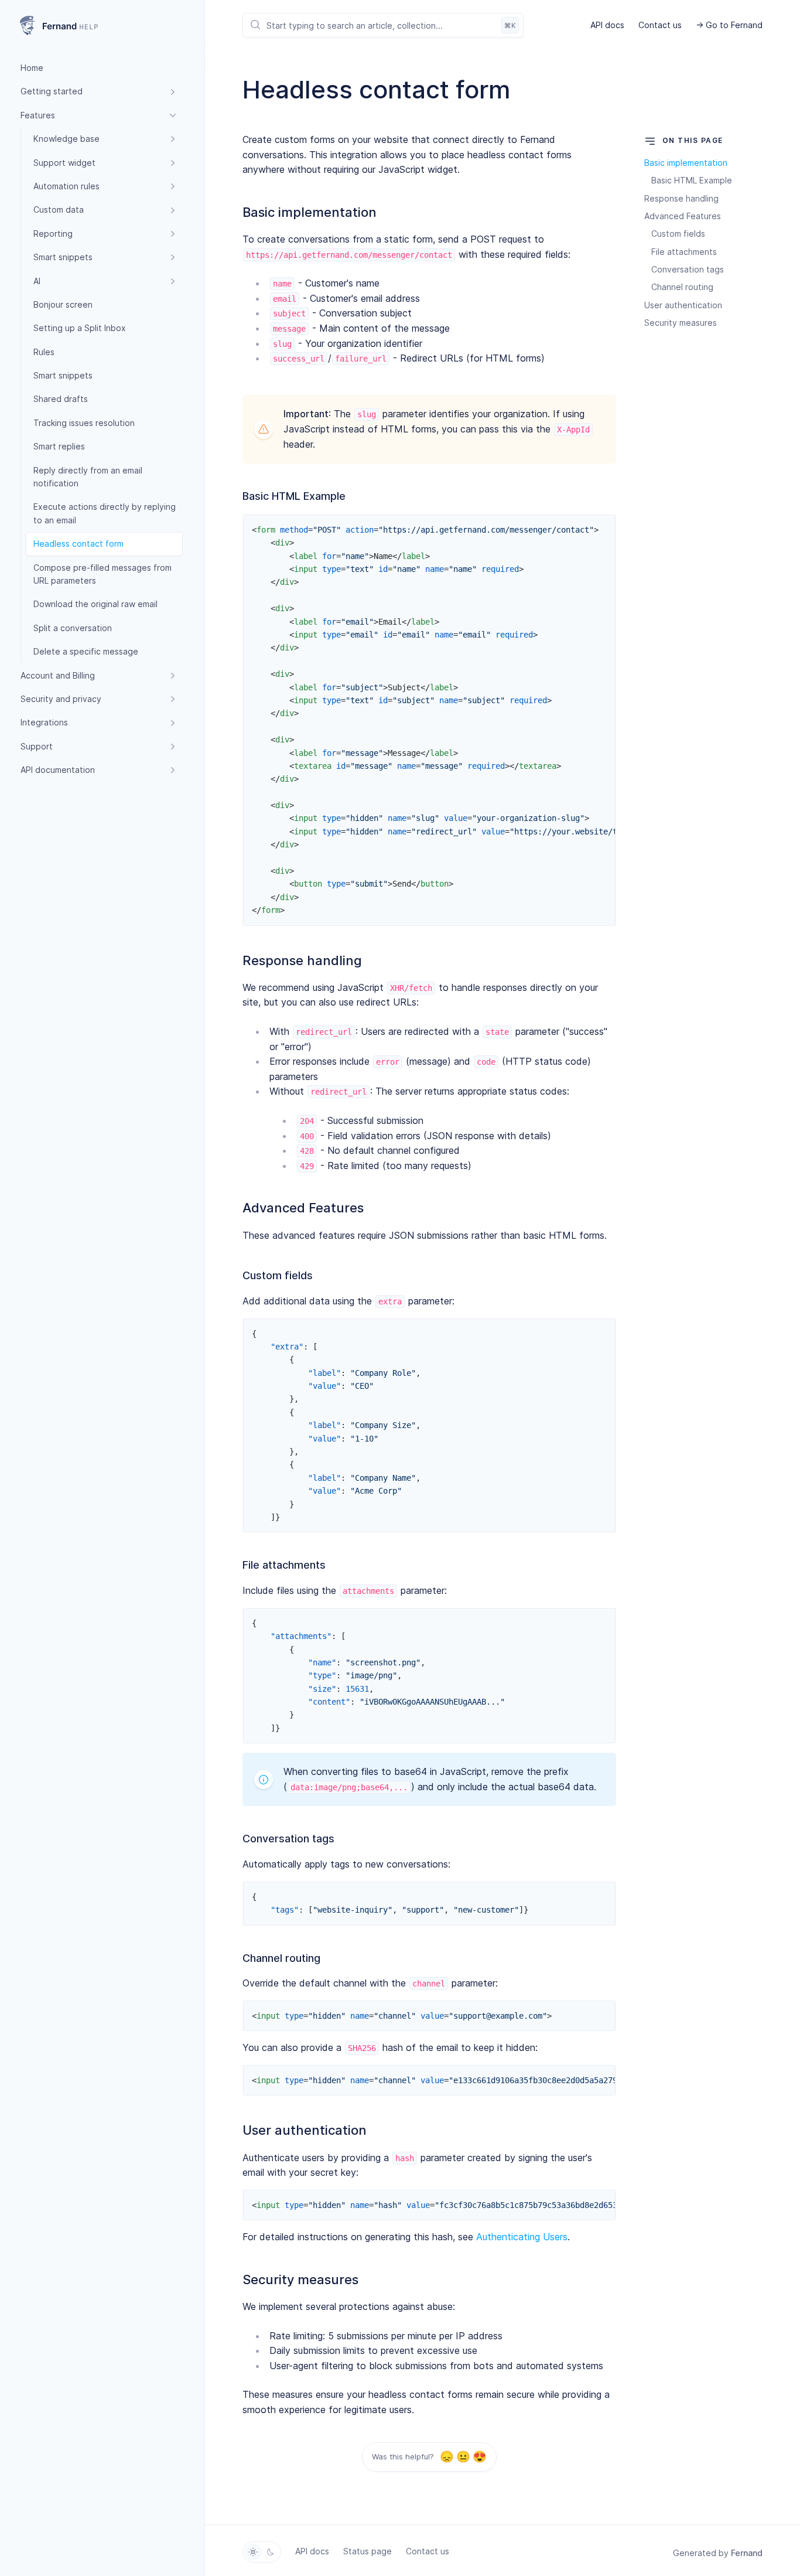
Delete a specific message (86, 651)
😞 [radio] (447, 2457)
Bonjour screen (63, 304)
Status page (367, 2551)
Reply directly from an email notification (88, 477)
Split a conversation (73, 628)
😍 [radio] (479, 2457)
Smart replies (59, 446)
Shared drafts (61, 399)
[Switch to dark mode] (271, 2552)
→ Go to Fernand (729, 25)
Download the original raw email (95, 604)
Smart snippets (63, 375)
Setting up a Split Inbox (80, 328)
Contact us (660, 25)
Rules (44, 352)
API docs (607, 25)
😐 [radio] (463, 2457)
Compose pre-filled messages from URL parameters (102, 574)
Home (32, 68)
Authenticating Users (522, 2237)
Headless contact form (78, 544)
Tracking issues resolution (84, 423)
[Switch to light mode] (253, 2552)
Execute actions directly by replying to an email (105, 513)
